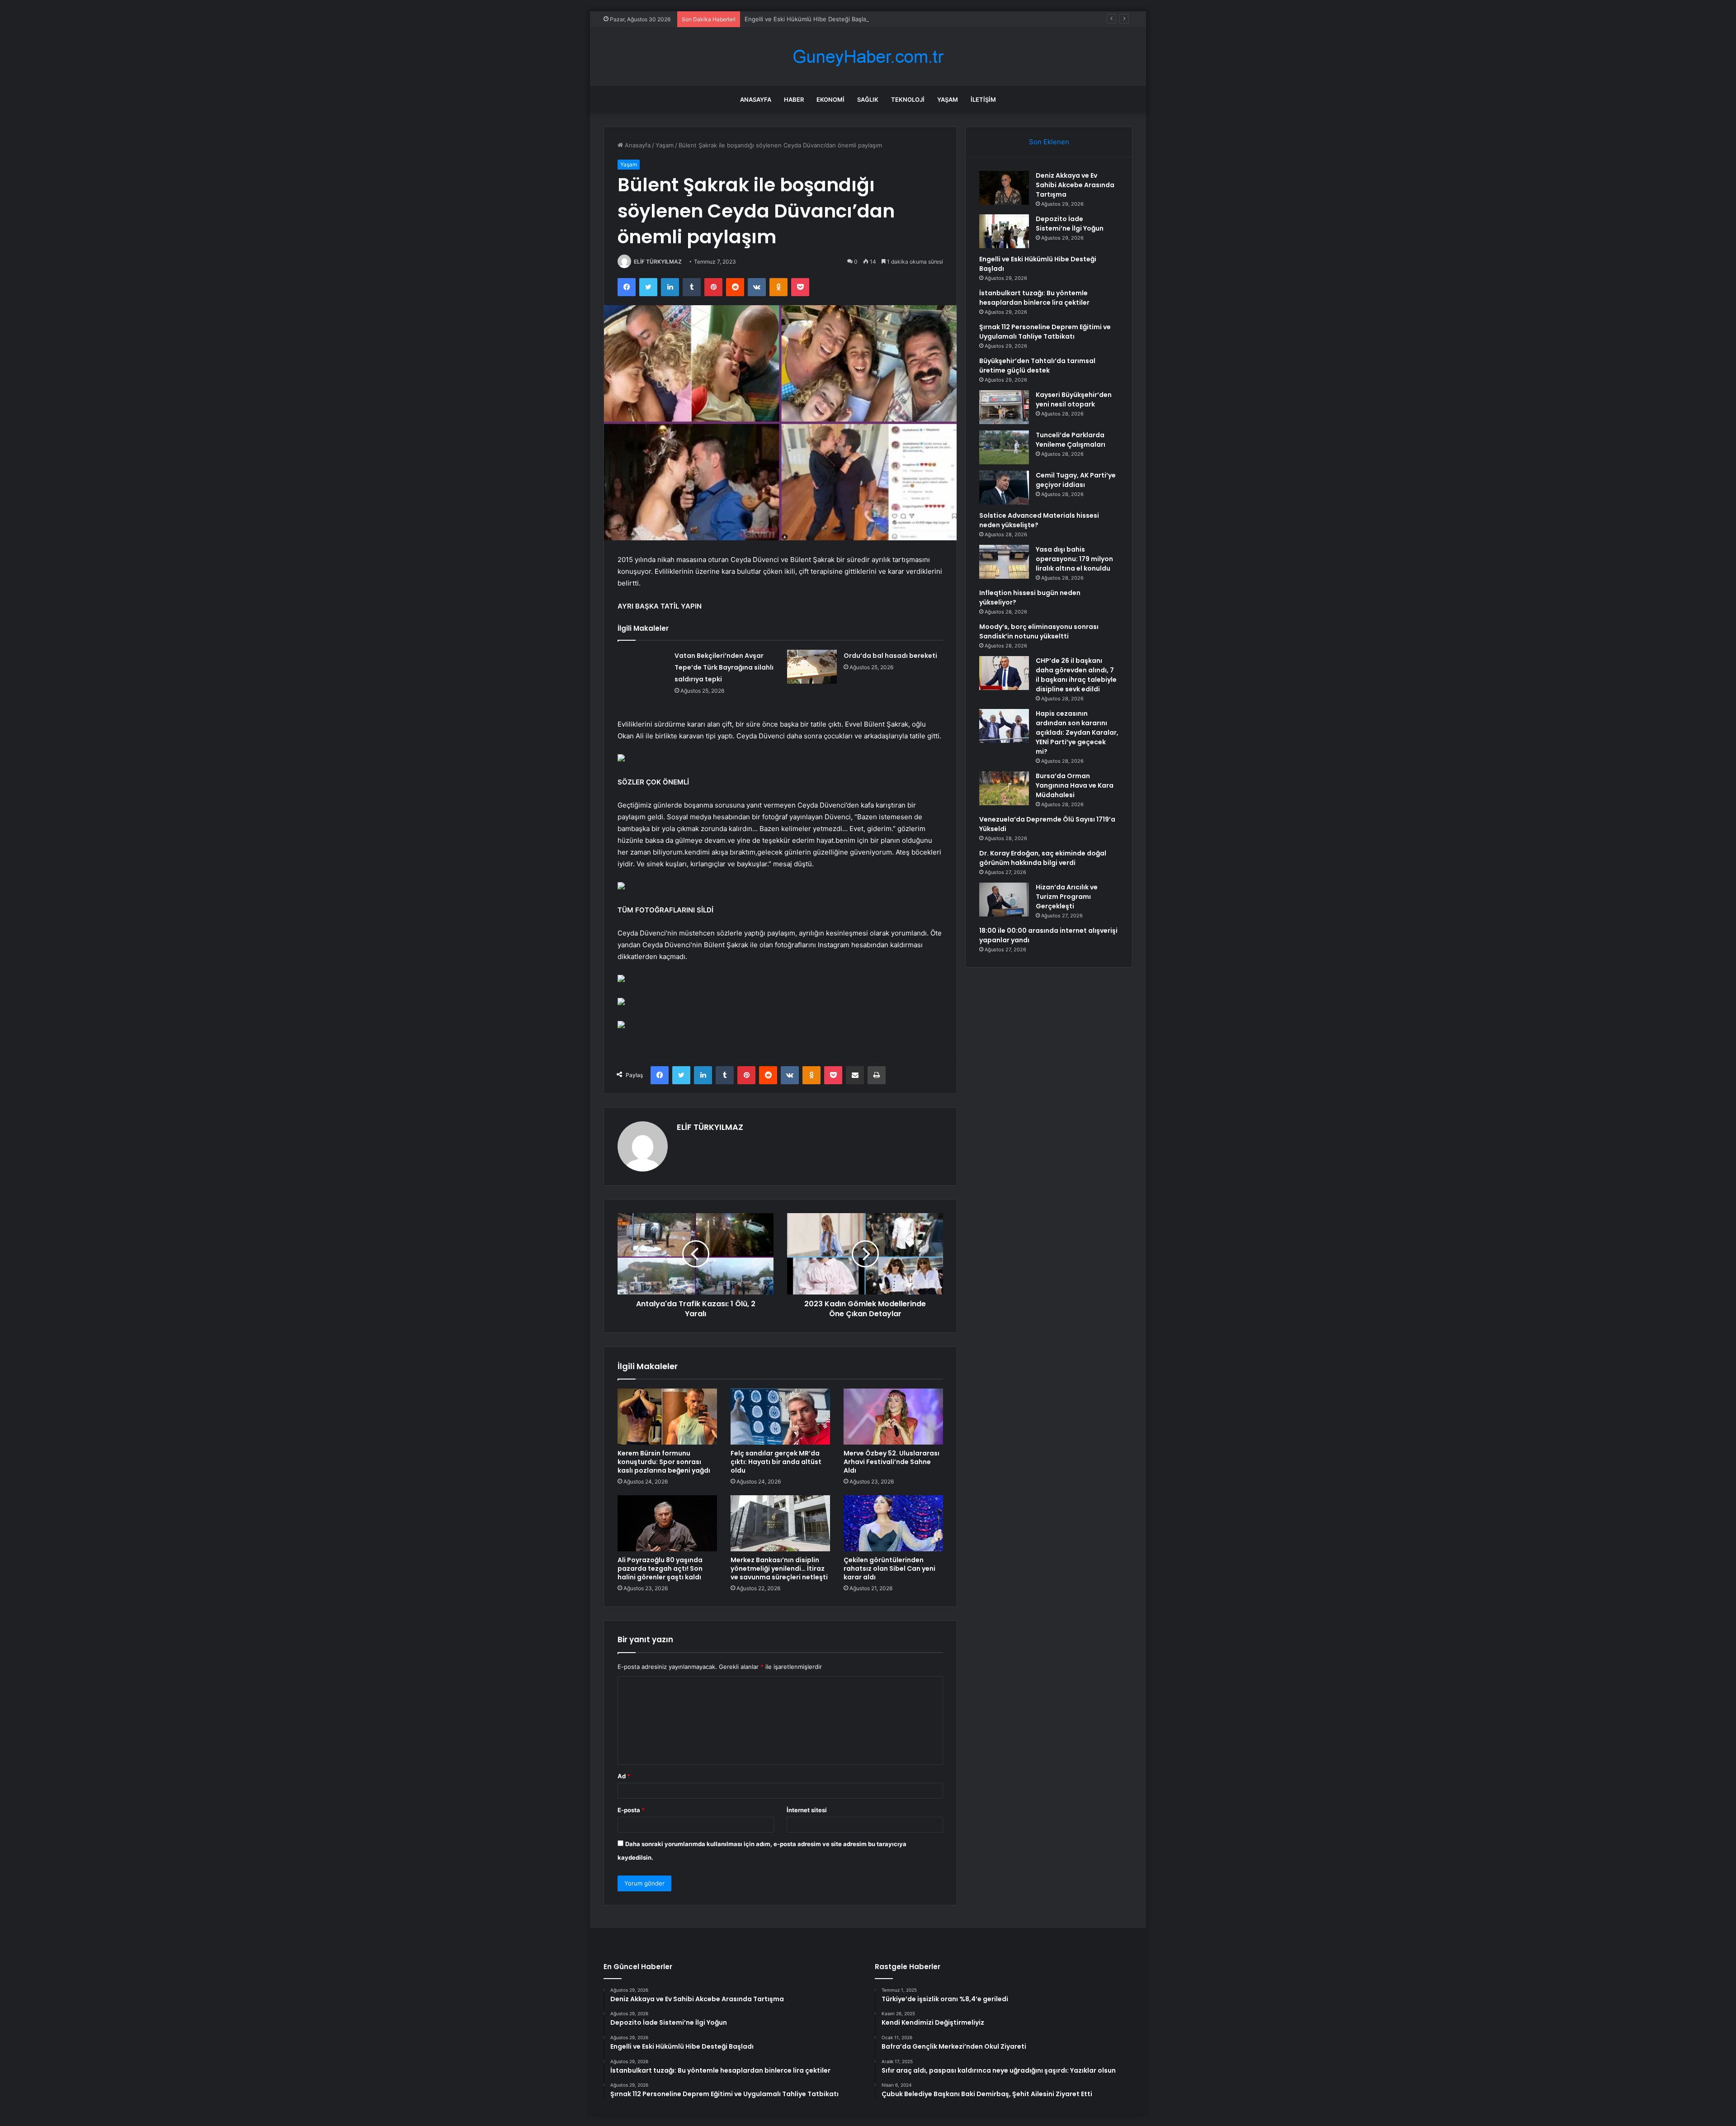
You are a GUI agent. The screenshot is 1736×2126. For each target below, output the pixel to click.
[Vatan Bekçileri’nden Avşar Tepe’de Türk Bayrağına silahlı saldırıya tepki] (643, 667)
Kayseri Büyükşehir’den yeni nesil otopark (1074, 399)
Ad (624, 1776)
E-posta (631, 1810)
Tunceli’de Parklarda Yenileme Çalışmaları (1071, 440)
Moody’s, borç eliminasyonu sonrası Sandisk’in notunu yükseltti (1039, 631)
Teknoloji (908, 99)
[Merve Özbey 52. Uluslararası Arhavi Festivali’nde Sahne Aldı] (893, 1417)
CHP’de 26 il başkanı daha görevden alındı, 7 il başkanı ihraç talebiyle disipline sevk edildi (1076, 675)
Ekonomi (830, 99)
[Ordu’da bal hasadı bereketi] (812, 667)
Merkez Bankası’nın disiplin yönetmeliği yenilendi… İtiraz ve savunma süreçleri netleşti (779, 1569)
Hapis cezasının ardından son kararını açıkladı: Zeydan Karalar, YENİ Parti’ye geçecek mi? (1077, 732)
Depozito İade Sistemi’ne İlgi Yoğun (1070, 224)
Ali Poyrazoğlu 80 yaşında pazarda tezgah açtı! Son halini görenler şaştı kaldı (660, 1569)
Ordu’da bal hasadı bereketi (890, 656)
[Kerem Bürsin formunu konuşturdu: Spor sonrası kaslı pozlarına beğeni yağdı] (667, 1417)
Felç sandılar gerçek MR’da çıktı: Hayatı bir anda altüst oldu (776, 1462)
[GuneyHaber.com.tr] (868, 57)
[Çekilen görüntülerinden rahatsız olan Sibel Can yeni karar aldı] (893, 1523)
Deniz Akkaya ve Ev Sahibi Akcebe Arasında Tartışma (1075, 185)
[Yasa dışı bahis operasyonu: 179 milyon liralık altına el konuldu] (1004, 562)
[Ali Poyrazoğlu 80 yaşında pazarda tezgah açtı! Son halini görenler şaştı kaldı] (667, 1523)
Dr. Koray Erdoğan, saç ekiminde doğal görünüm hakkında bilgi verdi (1043, 858)
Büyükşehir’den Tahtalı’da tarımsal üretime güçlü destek (1037, 366)
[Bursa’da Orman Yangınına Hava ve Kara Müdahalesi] (1004, 788)
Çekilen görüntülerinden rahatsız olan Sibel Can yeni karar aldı (889, 1569)
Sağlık (868, 99)
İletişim (983, 99)
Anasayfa (756, 99)
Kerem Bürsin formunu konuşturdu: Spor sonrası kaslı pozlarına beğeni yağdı (664, 1462)
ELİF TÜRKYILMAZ (658, 262)
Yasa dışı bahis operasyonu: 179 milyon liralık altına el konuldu (1074, 559)
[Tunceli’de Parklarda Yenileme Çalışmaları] (1004, 447)
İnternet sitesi (807, 1810)
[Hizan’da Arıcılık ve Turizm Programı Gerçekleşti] (1004, 900)
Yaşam (948, 99)
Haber (794, 99)
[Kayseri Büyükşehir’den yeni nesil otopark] (1004, 407)
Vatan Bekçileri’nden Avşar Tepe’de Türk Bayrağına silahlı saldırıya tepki (724, 667)
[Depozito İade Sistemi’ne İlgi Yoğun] (1004, 231)
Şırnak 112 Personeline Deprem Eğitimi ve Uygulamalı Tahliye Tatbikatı (1045, 332)
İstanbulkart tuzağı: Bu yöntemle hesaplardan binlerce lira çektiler (1034, 298)
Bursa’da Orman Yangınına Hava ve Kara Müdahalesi (1075, 785)
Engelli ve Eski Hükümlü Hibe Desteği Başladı (808, 19)
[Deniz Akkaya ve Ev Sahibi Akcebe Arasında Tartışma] (1004, 188)
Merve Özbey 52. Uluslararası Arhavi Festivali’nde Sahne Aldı (892, 1462)
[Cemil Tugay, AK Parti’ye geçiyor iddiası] (1004, 488)
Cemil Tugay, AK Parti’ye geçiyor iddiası (1076, 480)
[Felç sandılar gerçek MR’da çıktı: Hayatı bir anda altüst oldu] (780, 1417)
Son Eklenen (1049, 142)
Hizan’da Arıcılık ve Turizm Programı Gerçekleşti (1067, 897)
